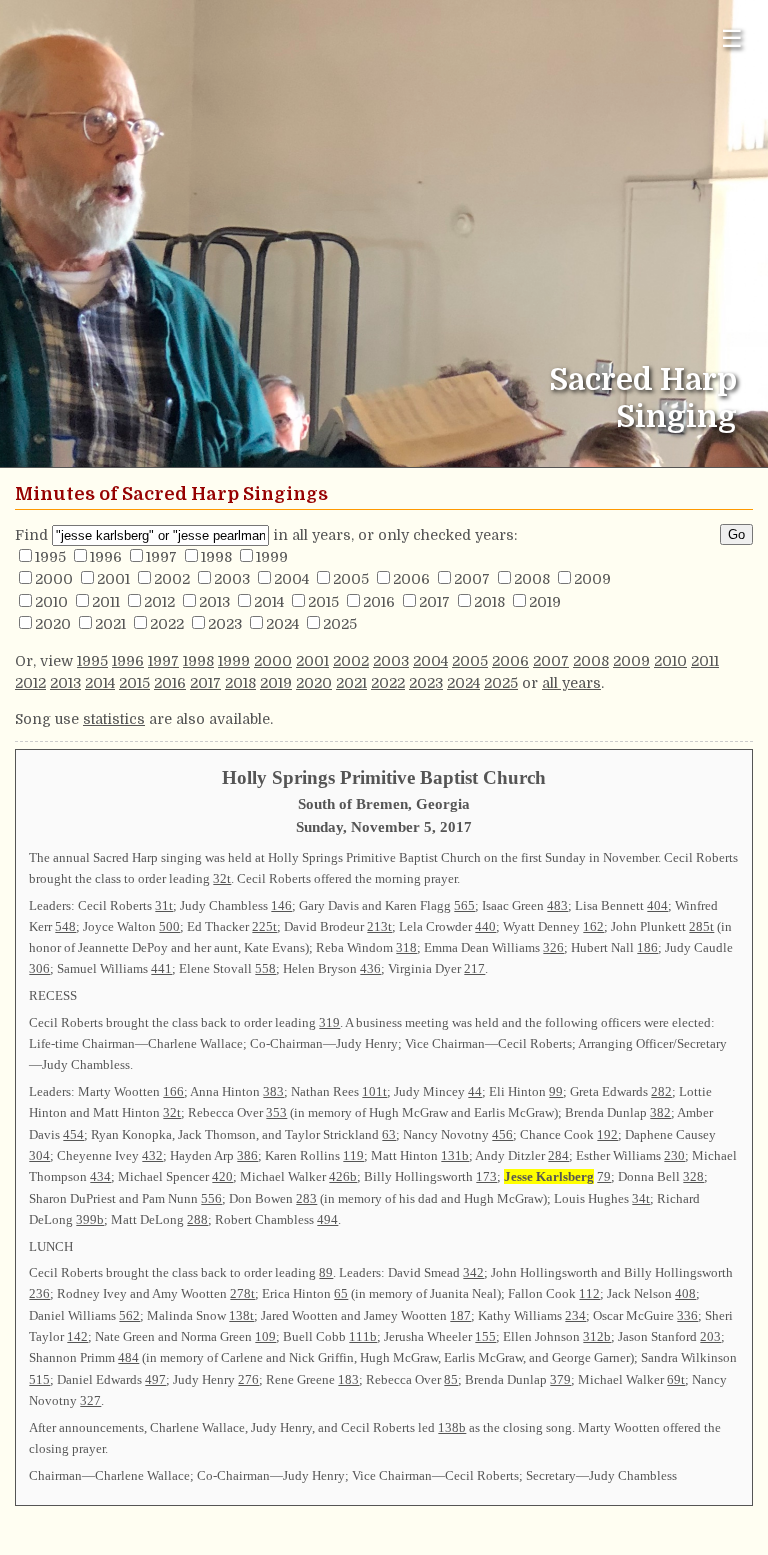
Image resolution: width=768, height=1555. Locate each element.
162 (593, 926)
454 (73, 1134)
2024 (282, 624)
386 (247, 1155)
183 (348, 1379)
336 (687, 1315)
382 (660, 1112)
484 (128, 1357)
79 (604, 1176)
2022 (167, 624)
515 (39, 1379)
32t (222, 878)
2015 (323, 602)
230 (674, 1155)
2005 (351, 579)
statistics (114, 719)
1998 (216, 557)
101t (374, 1091)
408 (685, 1293)
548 (65, 926)
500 (169, 926)
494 (327, 1219)
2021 (110, 624)
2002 (172, 579)
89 (326, 1272)
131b (455, 1155)
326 (553, 947)
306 (39, 968)
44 (475, 1091)
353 (276, 1112)
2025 (340, 624)
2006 (411, 579)
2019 (545, 602)
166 (173, 1091)
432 (152, 1155)
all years (571, 683)
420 (222, 1176)
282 (661, 1091)
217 (474, 968)
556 (211, 1198)
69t (676, 1379)
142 (77, 1336)
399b (90, 1219)
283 (306, 1198)
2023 (225, 624)
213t (379, 926)
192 (607, 1134)
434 (100, 1176)
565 (464, 905)
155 (485, 1336)
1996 (106, 557)
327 (90, 1400)
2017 (434, 602)
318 (406, 947)
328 (693, 1176)
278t (242, 1293)
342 (473, 1272)
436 (370, 968)
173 (486, 1176)
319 (329, 1022)
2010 (51, 602)
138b (452, 1427)
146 (281, 905)
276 (248, 1379)
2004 (291, 579)
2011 (106, 602)
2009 (592, 579)
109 (265, 1336)
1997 (161, 557)
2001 (113, 579)
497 (155, 1379)
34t (641, 1198)
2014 (269, 602)
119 (353, 1155)
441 (161, 968)
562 (129, 1315)
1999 (272, 557)
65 (341, 1293)
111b (363, 1336)
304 (39, 1155)
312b (597, 1336)
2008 (532, 579)
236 (39, 1293)
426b (343, 1176)
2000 (54, 579)
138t (241, 1315)
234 (575, 1315)
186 (647, 947)
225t (264, 926)
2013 (214, 602)
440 (485, 926)
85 (451, 1379)
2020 (53, 624)
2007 (472, 579)
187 (460, 1315)
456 (502, 1134)
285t (701, 926)
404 (657, 905)
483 (557, 905)
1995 (50, 557)
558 (265, 968)
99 (556, 1091)
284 (558, 1155)
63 (389, 1134)
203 (710, 1336)
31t (164, 905)
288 (197, 1219)
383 (273, 1091)
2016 (379, 602)
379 (560, 1379)
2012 (159, 602)
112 (589, 1293)
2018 (489, 602)
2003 (232, 579)
